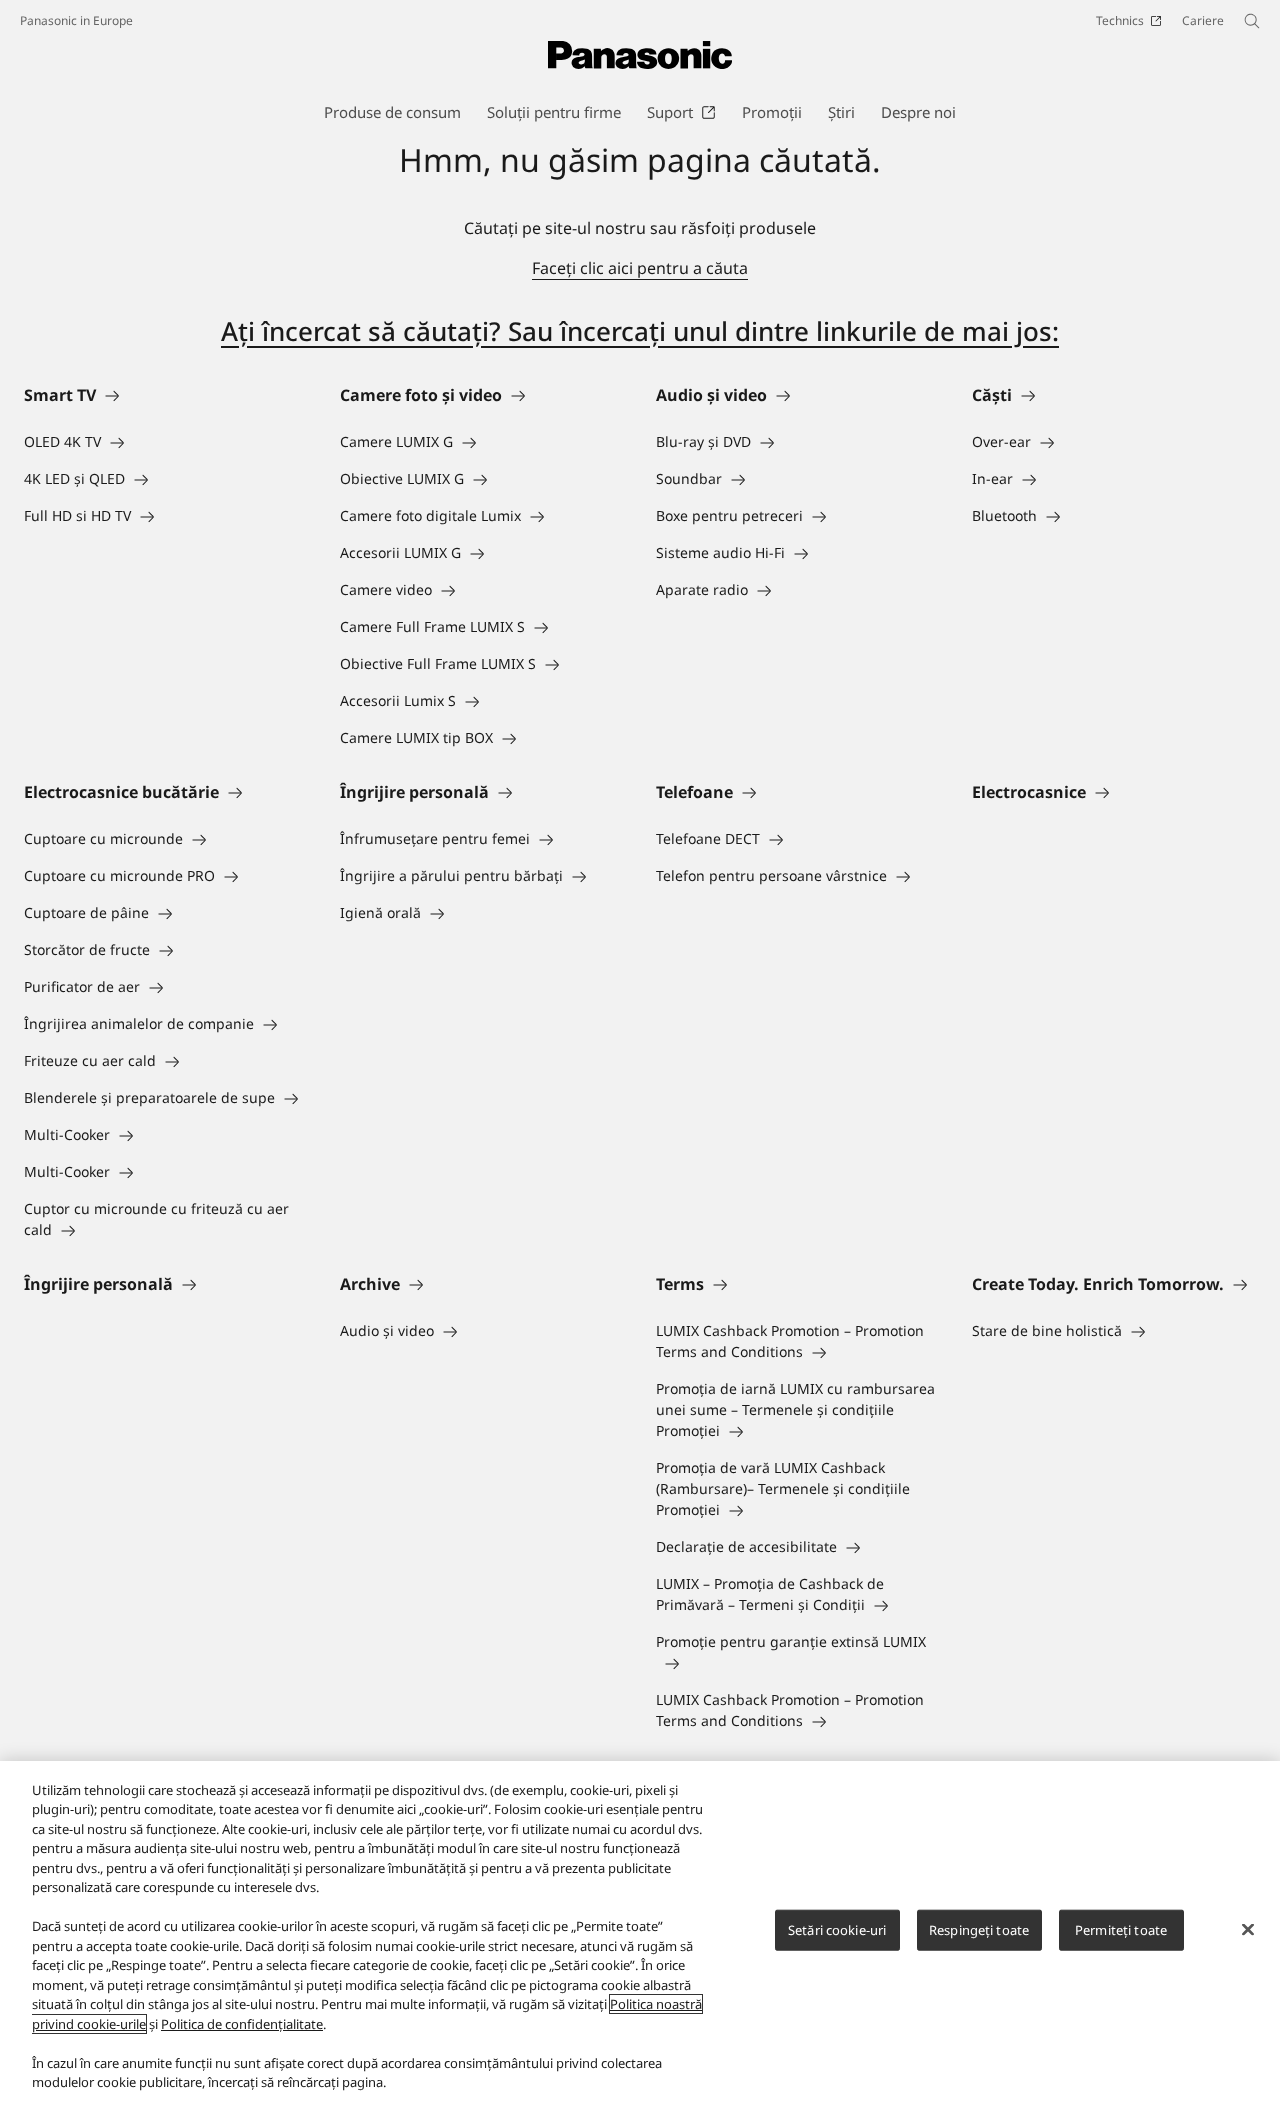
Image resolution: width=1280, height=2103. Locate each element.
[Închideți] (1248, 1929)
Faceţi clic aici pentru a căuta (640, 268)
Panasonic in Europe (76, 20)
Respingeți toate (979, 1930)
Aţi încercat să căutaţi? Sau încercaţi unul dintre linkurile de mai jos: (640, 331)
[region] (640, 1932)
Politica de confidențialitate (242, 2024)
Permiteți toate (1121, 1930)
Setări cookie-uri (837, 1930)
